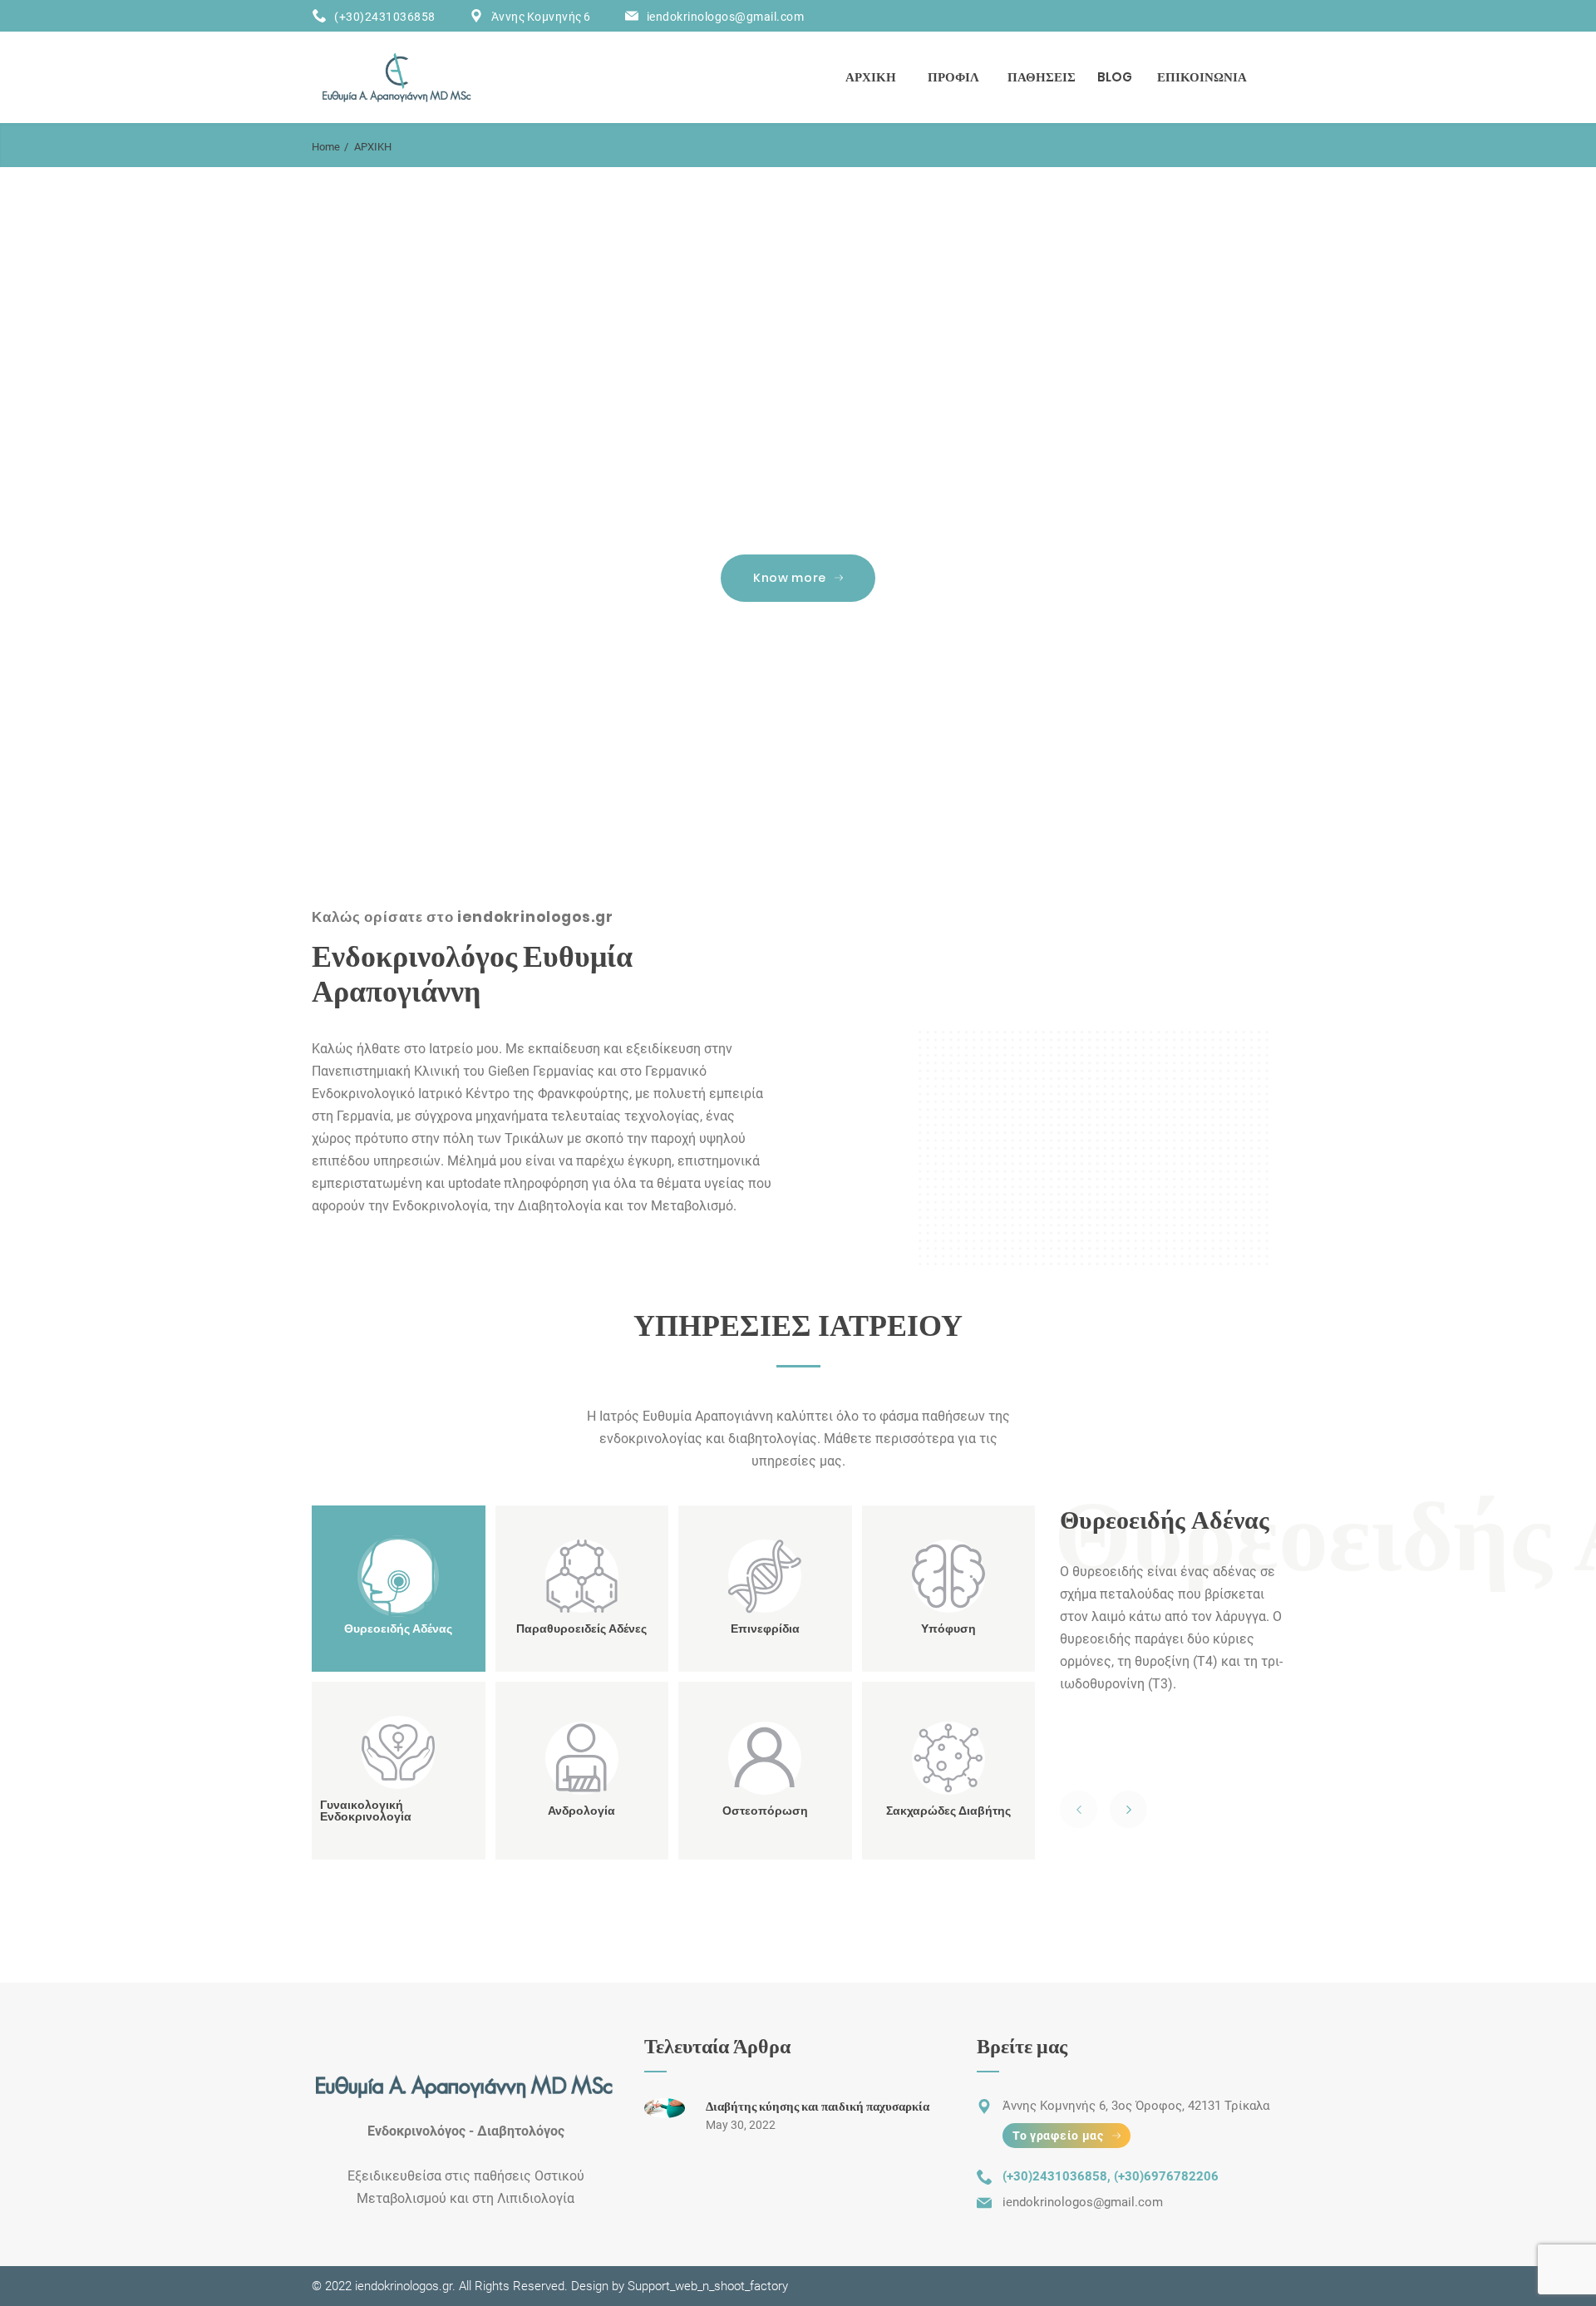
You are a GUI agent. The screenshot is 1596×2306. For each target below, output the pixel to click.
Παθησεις (1042, 77)
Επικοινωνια (1202, 77)
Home (326, 147)
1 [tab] (780, 766)
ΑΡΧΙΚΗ (871, 77)
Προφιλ (953, 77)
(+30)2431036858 (385, 17)
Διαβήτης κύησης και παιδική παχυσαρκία (818, 2106)
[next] (1128, 1809)
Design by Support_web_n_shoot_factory (678, 2286)
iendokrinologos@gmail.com (726, 17)
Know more (790, 578)
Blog (1115, 77)
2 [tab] (801, 766)
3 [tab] (822, 766)
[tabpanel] (798, 484)
